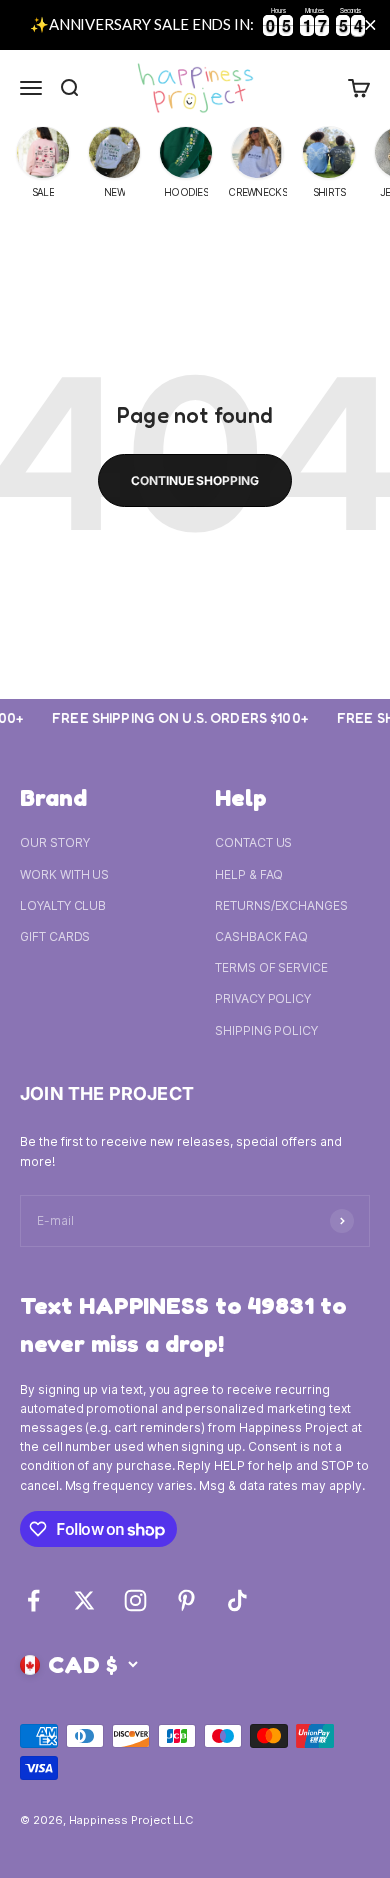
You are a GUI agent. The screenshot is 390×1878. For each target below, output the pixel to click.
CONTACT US (253, 842)
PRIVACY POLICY (263, 998)
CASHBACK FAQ (261, 936)
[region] (195, 25)
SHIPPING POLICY (266, 1030)
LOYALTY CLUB (63, 905)
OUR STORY (54, 842)
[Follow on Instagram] (135, 1600)
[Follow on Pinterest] (186, 1600)
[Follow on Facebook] (33, 1600)
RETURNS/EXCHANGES (281, 905)
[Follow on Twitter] (84, 1600)
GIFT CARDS (55, 936)
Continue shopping (195, 480)
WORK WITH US (64, 874)
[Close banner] (370, 24)
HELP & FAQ (249, 874)
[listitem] (43, 165)
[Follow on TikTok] (237, 1600)
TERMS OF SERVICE (271, 967)
